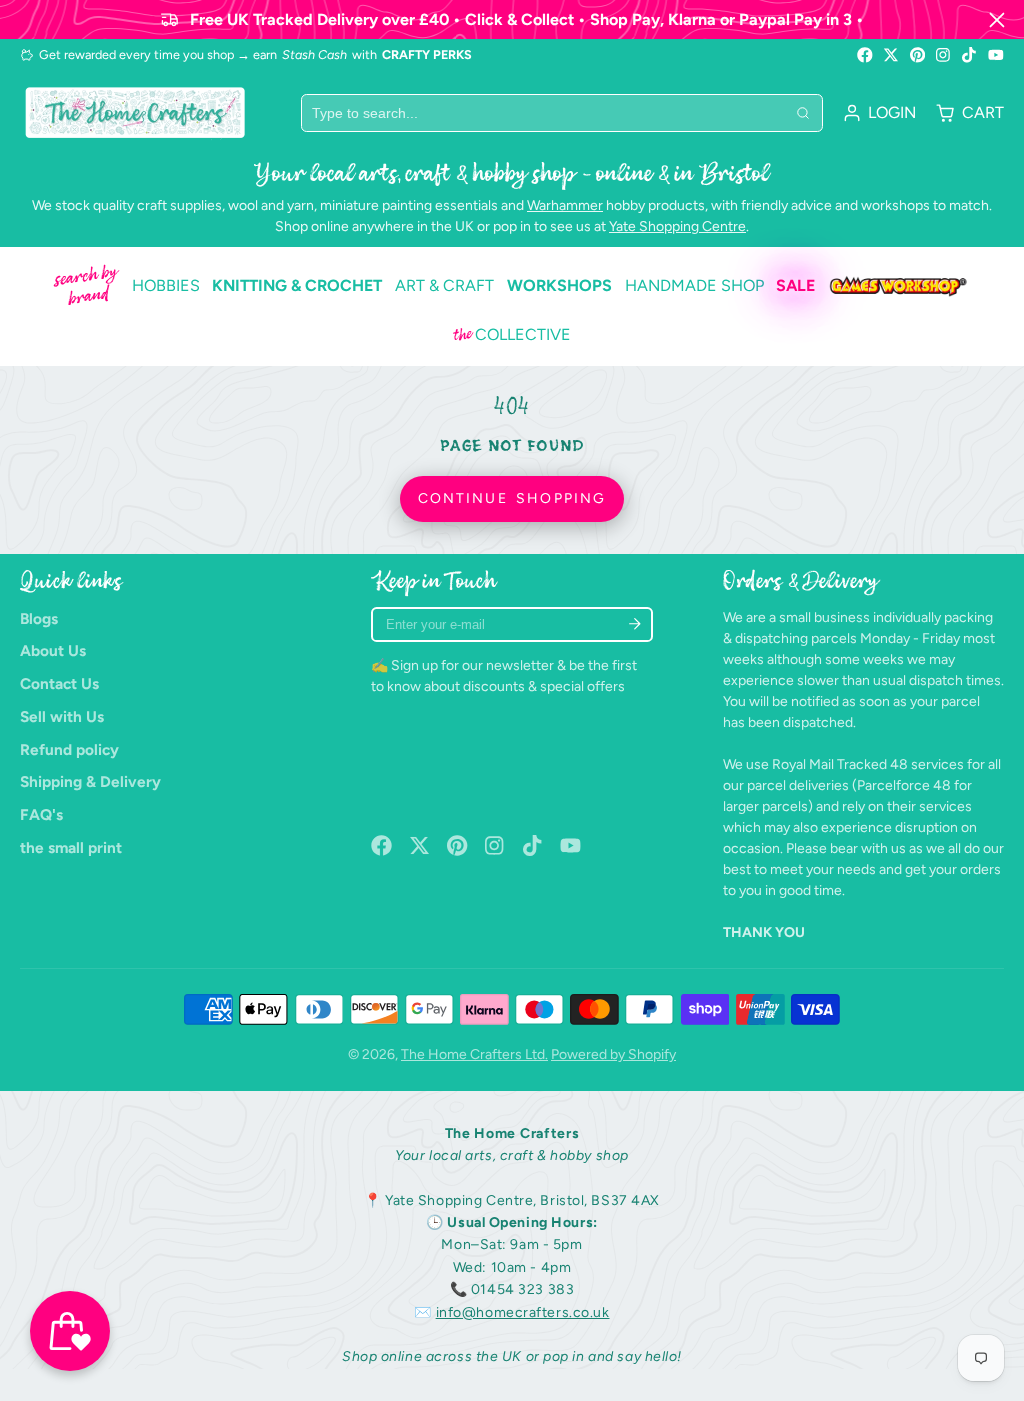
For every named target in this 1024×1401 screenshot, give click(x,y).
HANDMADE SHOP (694, 285)
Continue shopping (512, 498)
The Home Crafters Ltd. (474, 1054)
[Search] (803, 113)
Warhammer (565, 205)
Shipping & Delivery (90, 781)
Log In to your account (879, 113)
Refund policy (69, 749)
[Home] (135, 112)
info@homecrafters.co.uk (523, 1312)
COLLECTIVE (511, 335)
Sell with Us (62, 716)
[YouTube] (996, 55)
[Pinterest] (918, 55)
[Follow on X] (891, 55)
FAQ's (41, 814)
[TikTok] (970, 55)
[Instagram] (944, 55)
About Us (53, 650)
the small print (71, 847)
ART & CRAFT (444, 285)
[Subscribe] (634, 624)
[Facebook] (865, 55)
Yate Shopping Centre (677, 226)
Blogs (39, 618)
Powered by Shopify (613, 1054)
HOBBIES (166, 285)
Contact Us (59, 683)
